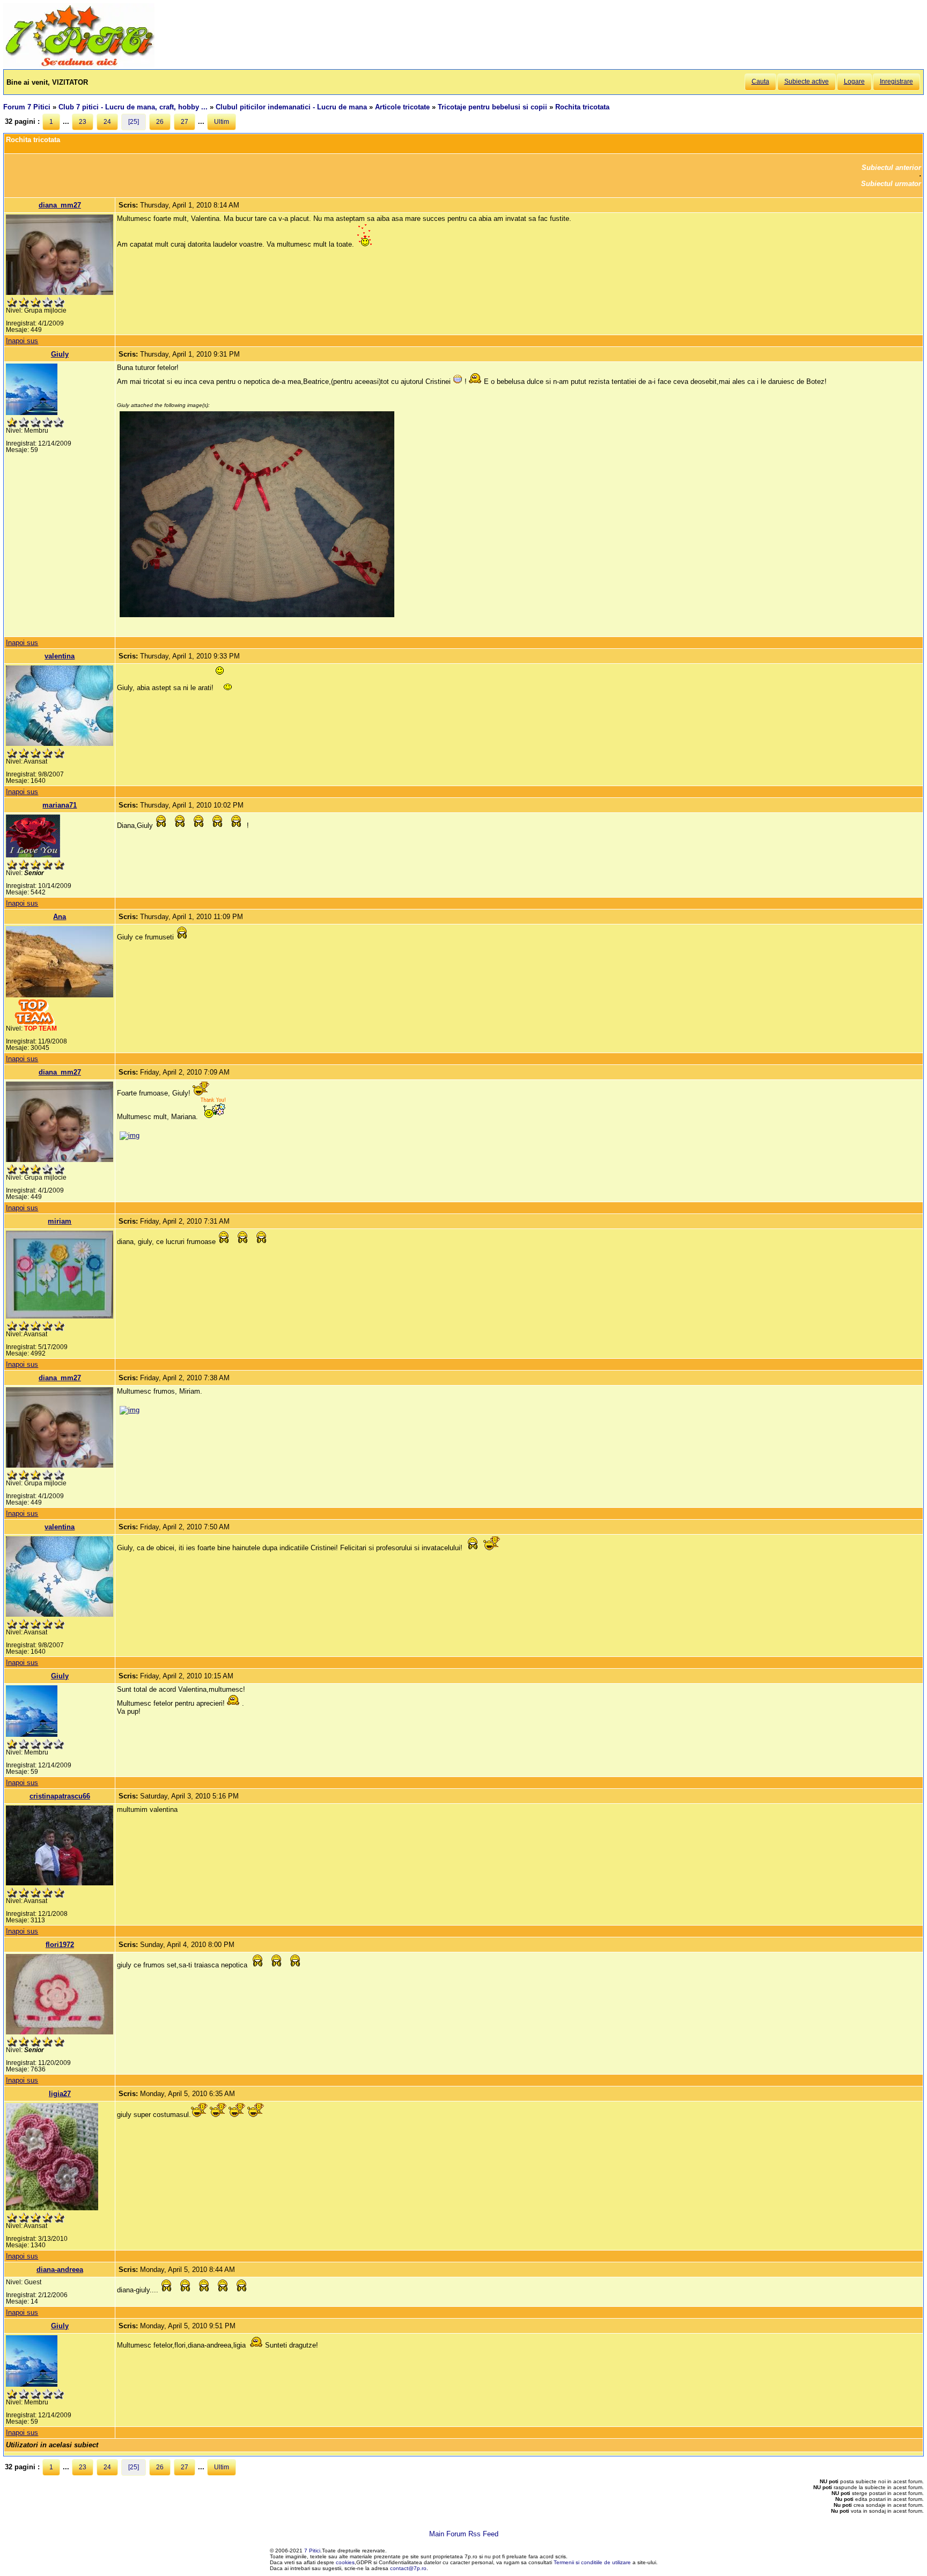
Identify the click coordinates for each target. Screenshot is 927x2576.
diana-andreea (60, 2270)
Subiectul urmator (891, 184)
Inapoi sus (22, 341)
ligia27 (60, 2094)
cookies (345, 2562)
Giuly (60, 354)
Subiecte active (807, 82)
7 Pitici (312, 2551)
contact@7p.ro (408, 2568)
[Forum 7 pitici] (79, 65)
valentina (60, 656)
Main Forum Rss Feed (464, 2534)
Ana (60, 917)
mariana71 (60, 805)
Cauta (760, 82)
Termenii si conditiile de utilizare (592, 2562)
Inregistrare (896, 82)
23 (83, 122)
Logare (854, 82)
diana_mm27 (60, 205)
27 (185, 122)
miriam (60, 1221)
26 (160, 122)
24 (107, 122)
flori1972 (60, 1945)
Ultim (222, 122)
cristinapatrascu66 (60, 1796)
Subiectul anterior (891, 168)
